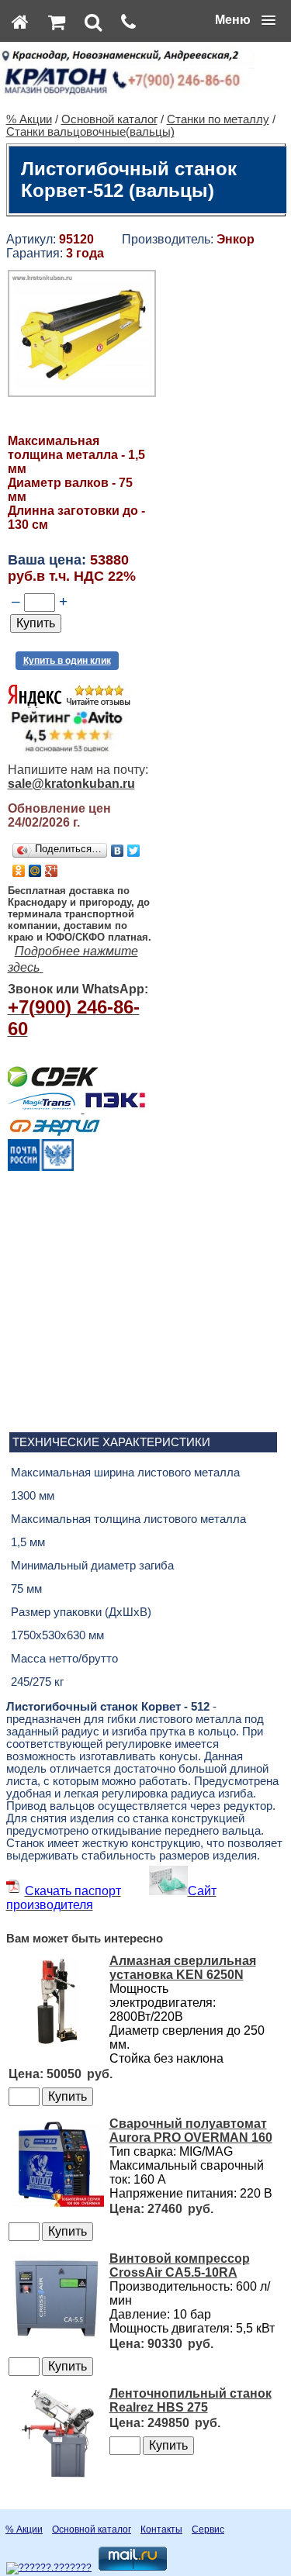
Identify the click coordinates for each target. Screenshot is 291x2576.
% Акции (29, 119)
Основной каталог (109, 119)
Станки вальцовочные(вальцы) (90, 132)
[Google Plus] (52, 871)
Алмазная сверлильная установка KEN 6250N (183, 1968)
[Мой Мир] (35, 871)
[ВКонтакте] (118, 851)
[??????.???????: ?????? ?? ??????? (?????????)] (49, 2568)
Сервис (208, 2529)
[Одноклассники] (19, 871)
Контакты (161, 2529)
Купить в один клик (67, 661)
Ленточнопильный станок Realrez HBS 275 (191, 2400)
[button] (245, 20)
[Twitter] (134, 851)
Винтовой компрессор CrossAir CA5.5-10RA (180, 2265)
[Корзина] (57, 22)
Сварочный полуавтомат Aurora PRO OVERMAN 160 (191, 2131)
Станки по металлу (218, 119)
